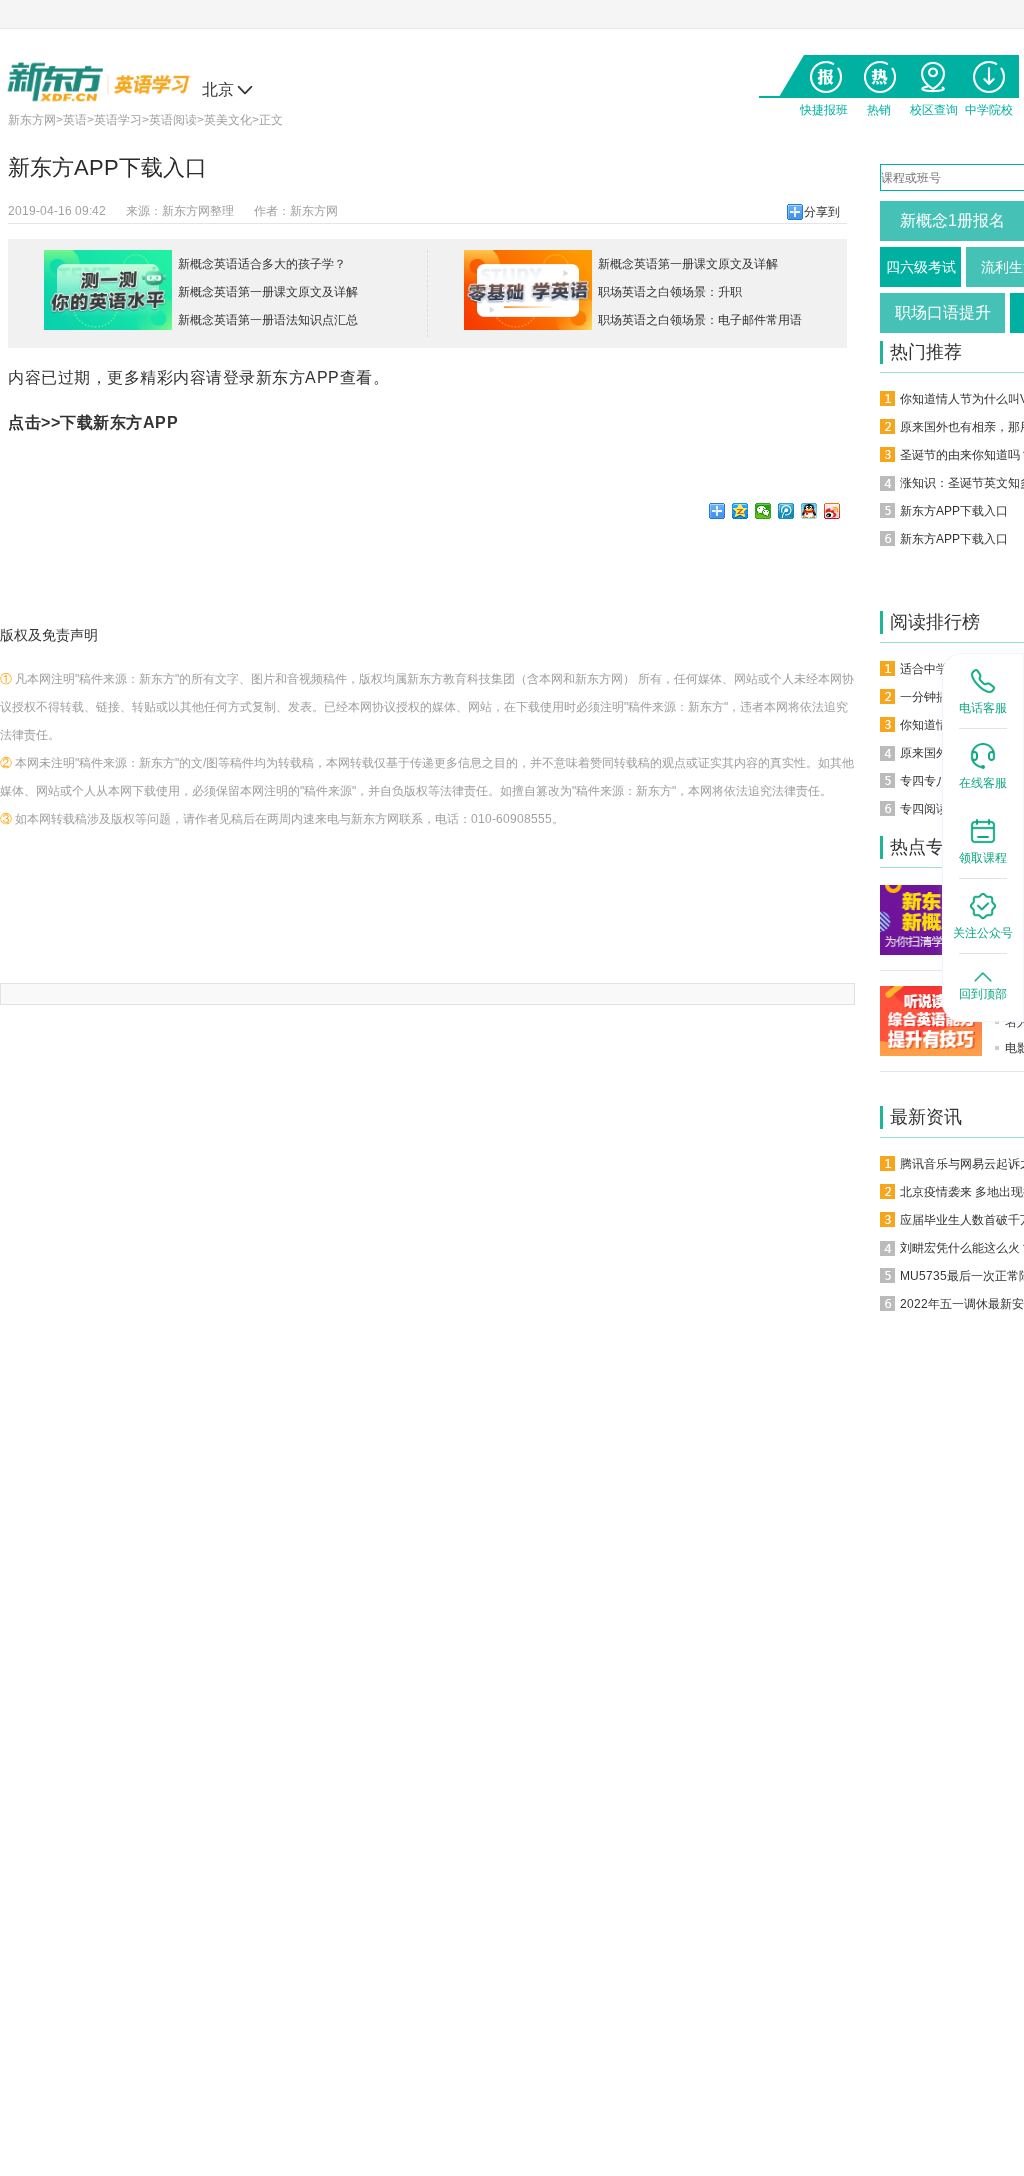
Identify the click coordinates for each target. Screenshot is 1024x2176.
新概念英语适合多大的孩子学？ (262, 264)
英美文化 (228, 120)
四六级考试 (921, 267)
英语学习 (118, 120)
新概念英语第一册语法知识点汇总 (268, 320)
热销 (878, 72)
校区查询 (933, 72)
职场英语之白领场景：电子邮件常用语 (700, 320)
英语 (75, 120)
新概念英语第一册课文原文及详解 (268, 292)
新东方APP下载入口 (954, 511)
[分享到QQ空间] (740, 511)
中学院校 (988, 72)
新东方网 (32, 120)
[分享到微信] (763, 511)
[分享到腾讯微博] (786, 511)
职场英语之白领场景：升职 (670, 292)
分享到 (822, 212)
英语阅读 (173, 120)
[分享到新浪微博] (832, 511)
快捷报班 (823, 72)
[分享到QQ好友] (809, 511)
